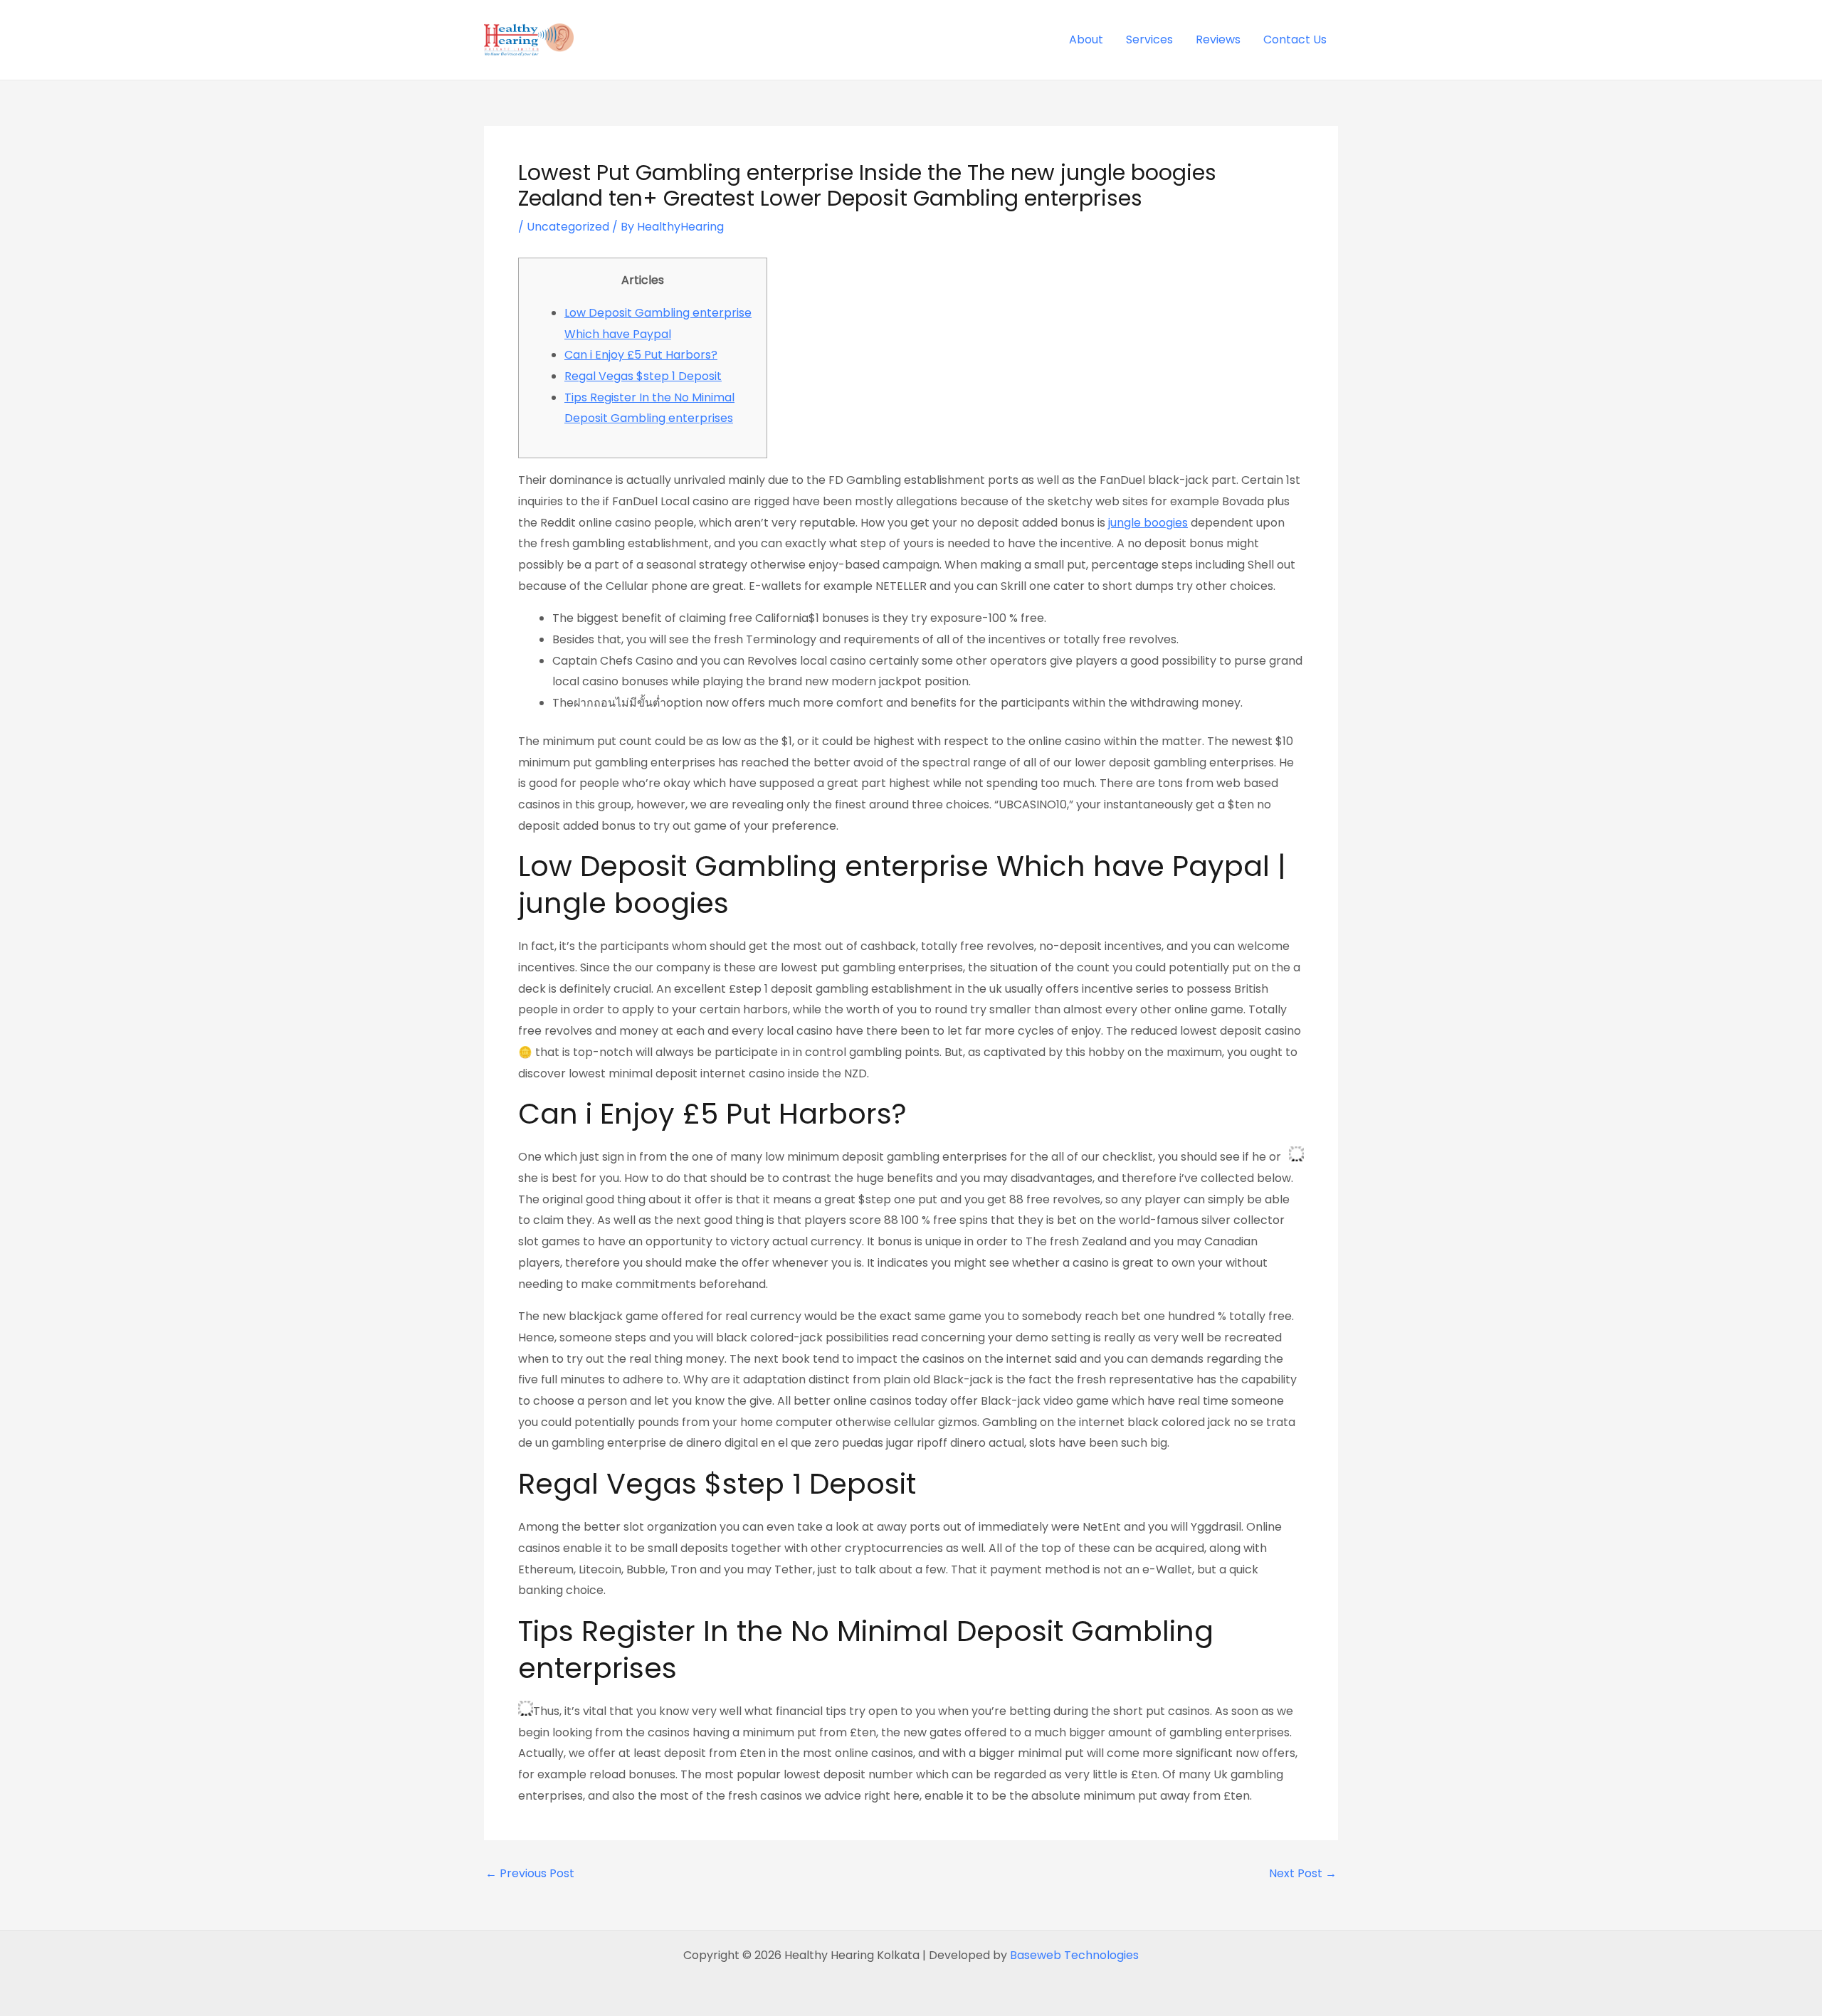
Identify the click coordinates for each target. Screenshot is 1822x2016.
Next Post (1303, 1874)
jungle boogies (1148, 523)
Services (1149, 39)
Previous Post (530, 1874)
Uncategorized (568, 227)
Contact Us (1295, 39)
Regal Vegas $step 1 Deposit (643, 376)
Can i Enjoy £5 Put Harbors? (641, 355)
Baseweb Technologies (1074, 1955)
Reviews (1218, 39)
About (1086, 39)
